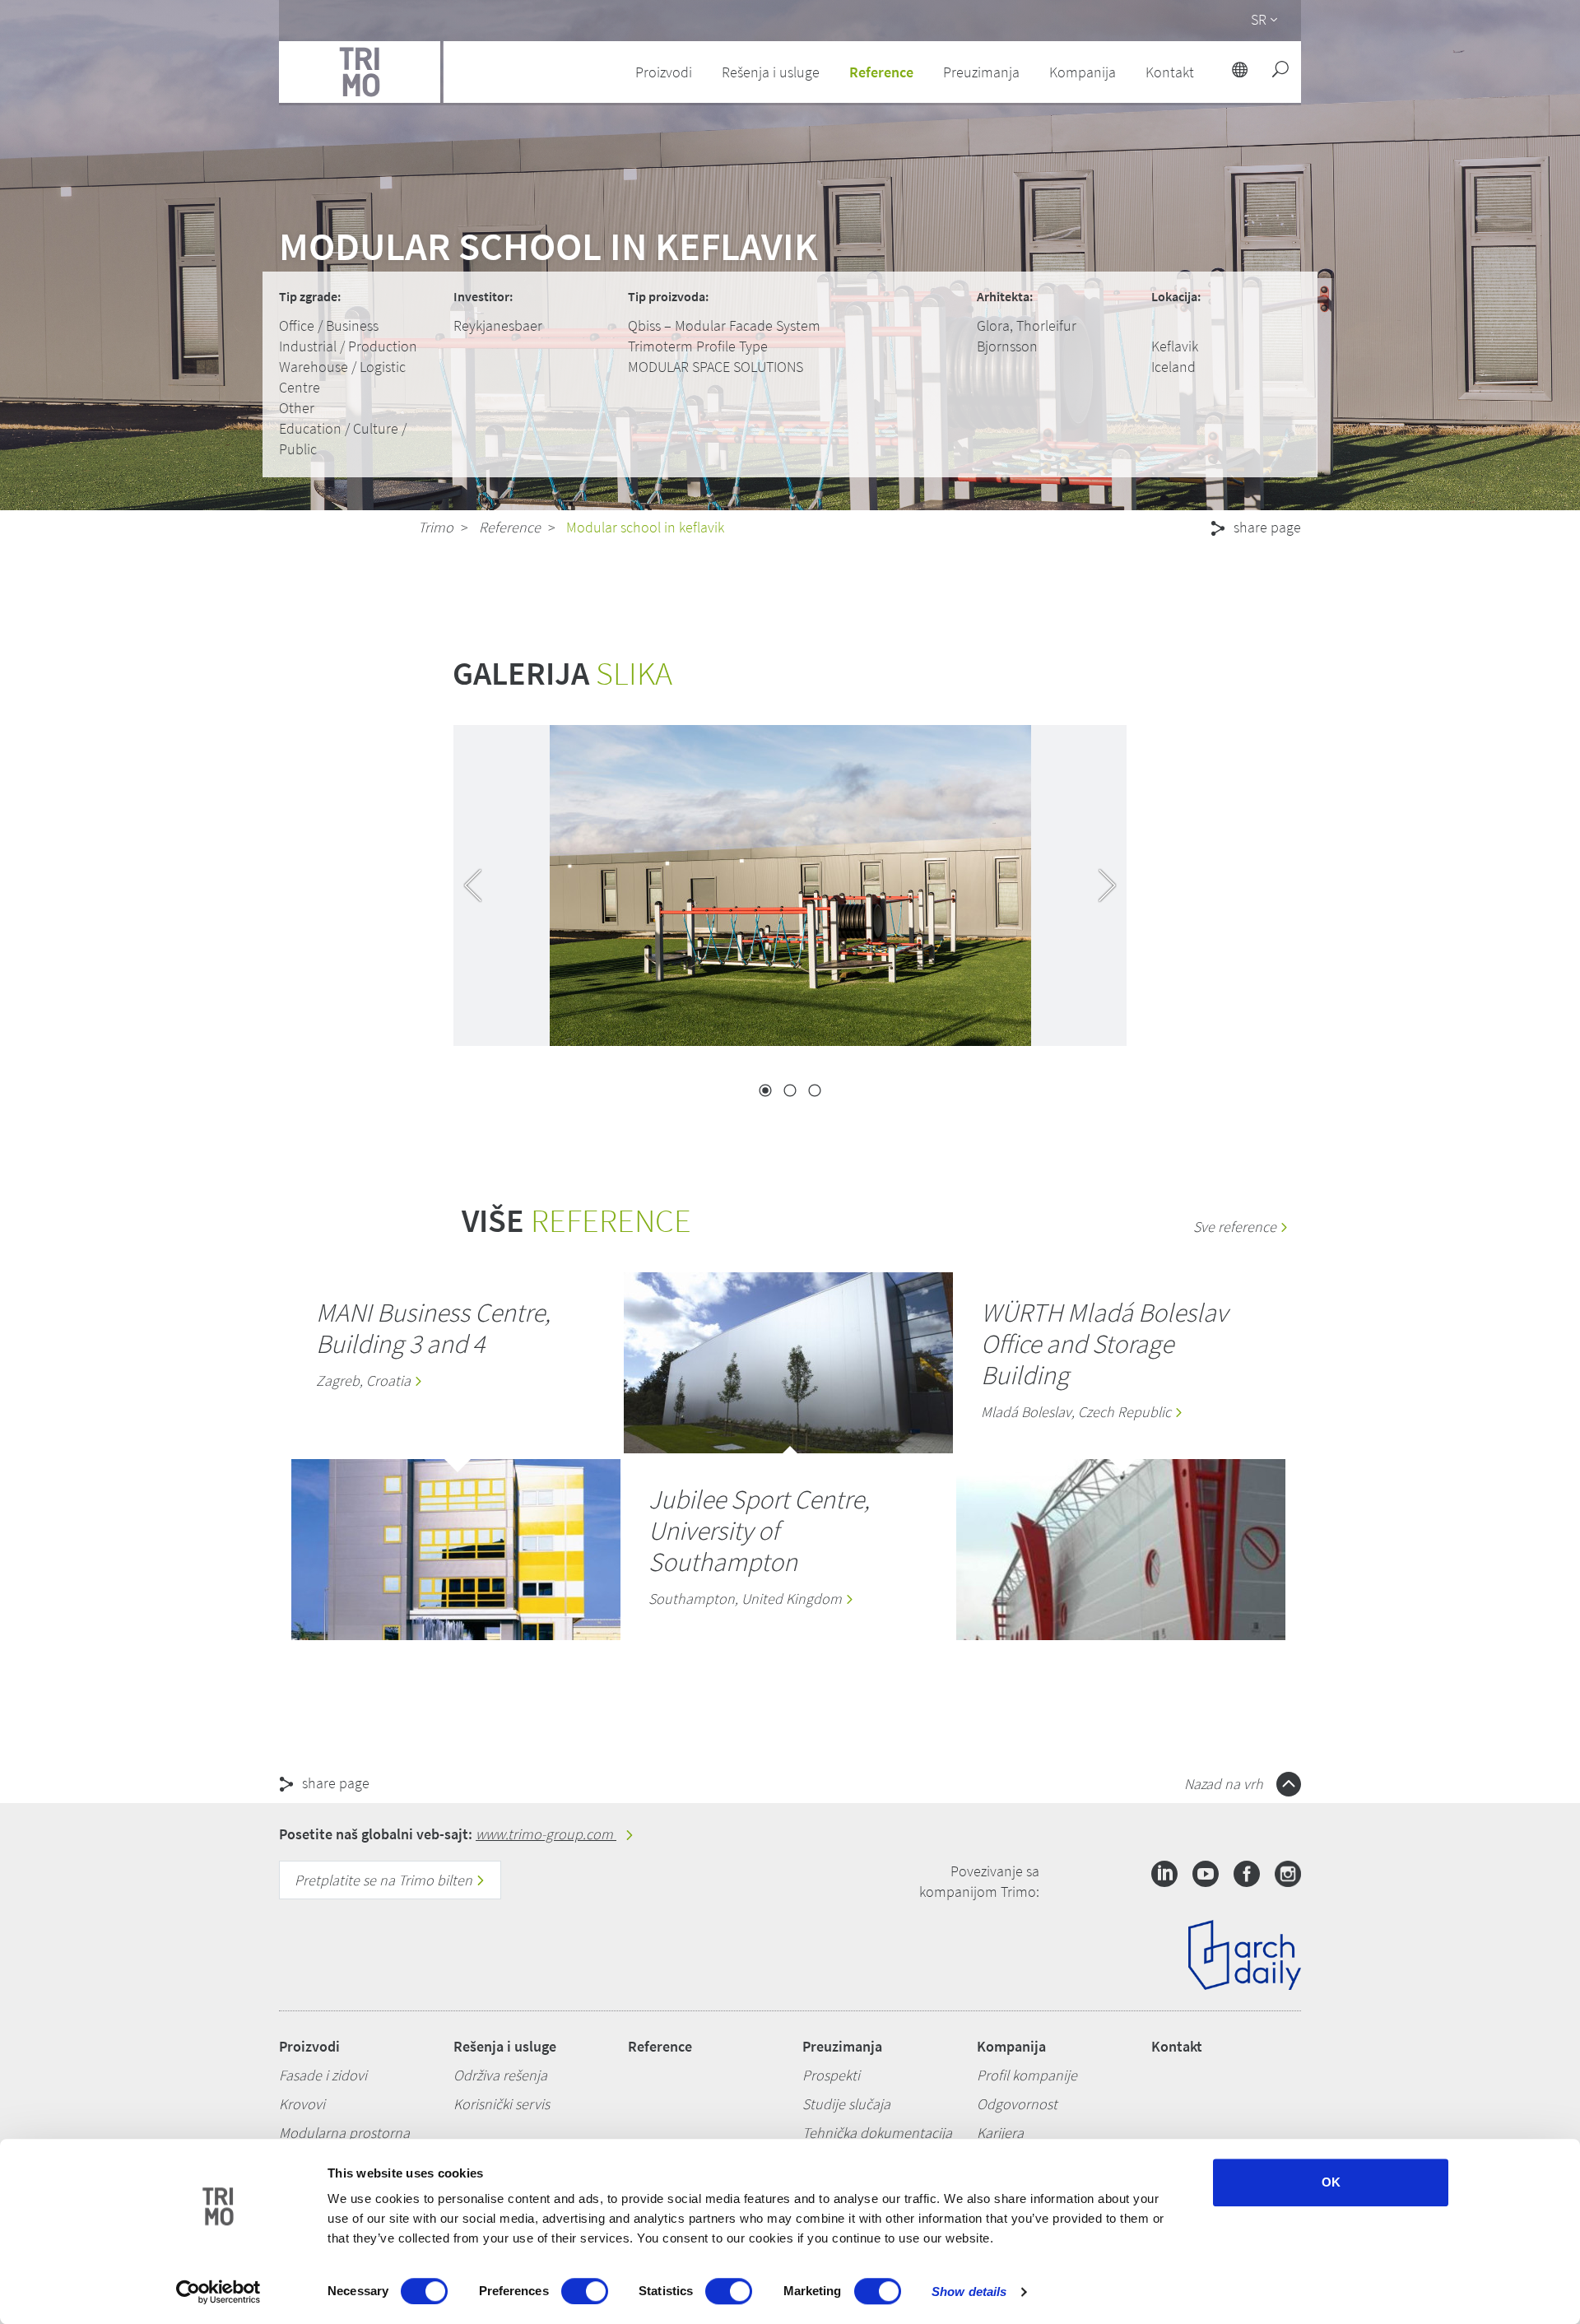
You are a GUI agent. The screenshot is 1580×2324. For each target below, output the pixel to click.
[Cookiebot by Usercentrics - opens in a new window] (218, 2292)
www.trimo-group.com (546, 1834)
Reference (881, 72)
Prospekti (831, 2075)
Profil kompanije (1027, 2075)
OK (1331, 2182)
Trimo (436, 527)
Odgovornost (1017, 2104)
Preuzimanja (842, 2046)
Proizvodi (309, 2046)
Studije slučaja (846, 2104)
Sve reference (1236, 1227)
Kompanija (1011, 2046)
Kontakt (1177, 2046)
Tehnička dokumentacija (877, 2133)
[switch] (585, 2291)
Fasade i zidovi (323, 2075)
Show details (969, 2291)
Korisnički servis (502, 2104)
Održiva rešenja (500, 2075)
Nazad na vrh (1225, 1784)
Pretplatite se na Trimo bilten (385, 1880)
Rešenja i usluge (505, 2046)
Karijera (1000, 2133)
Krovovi (302, 2104)
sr (1259, 19)
